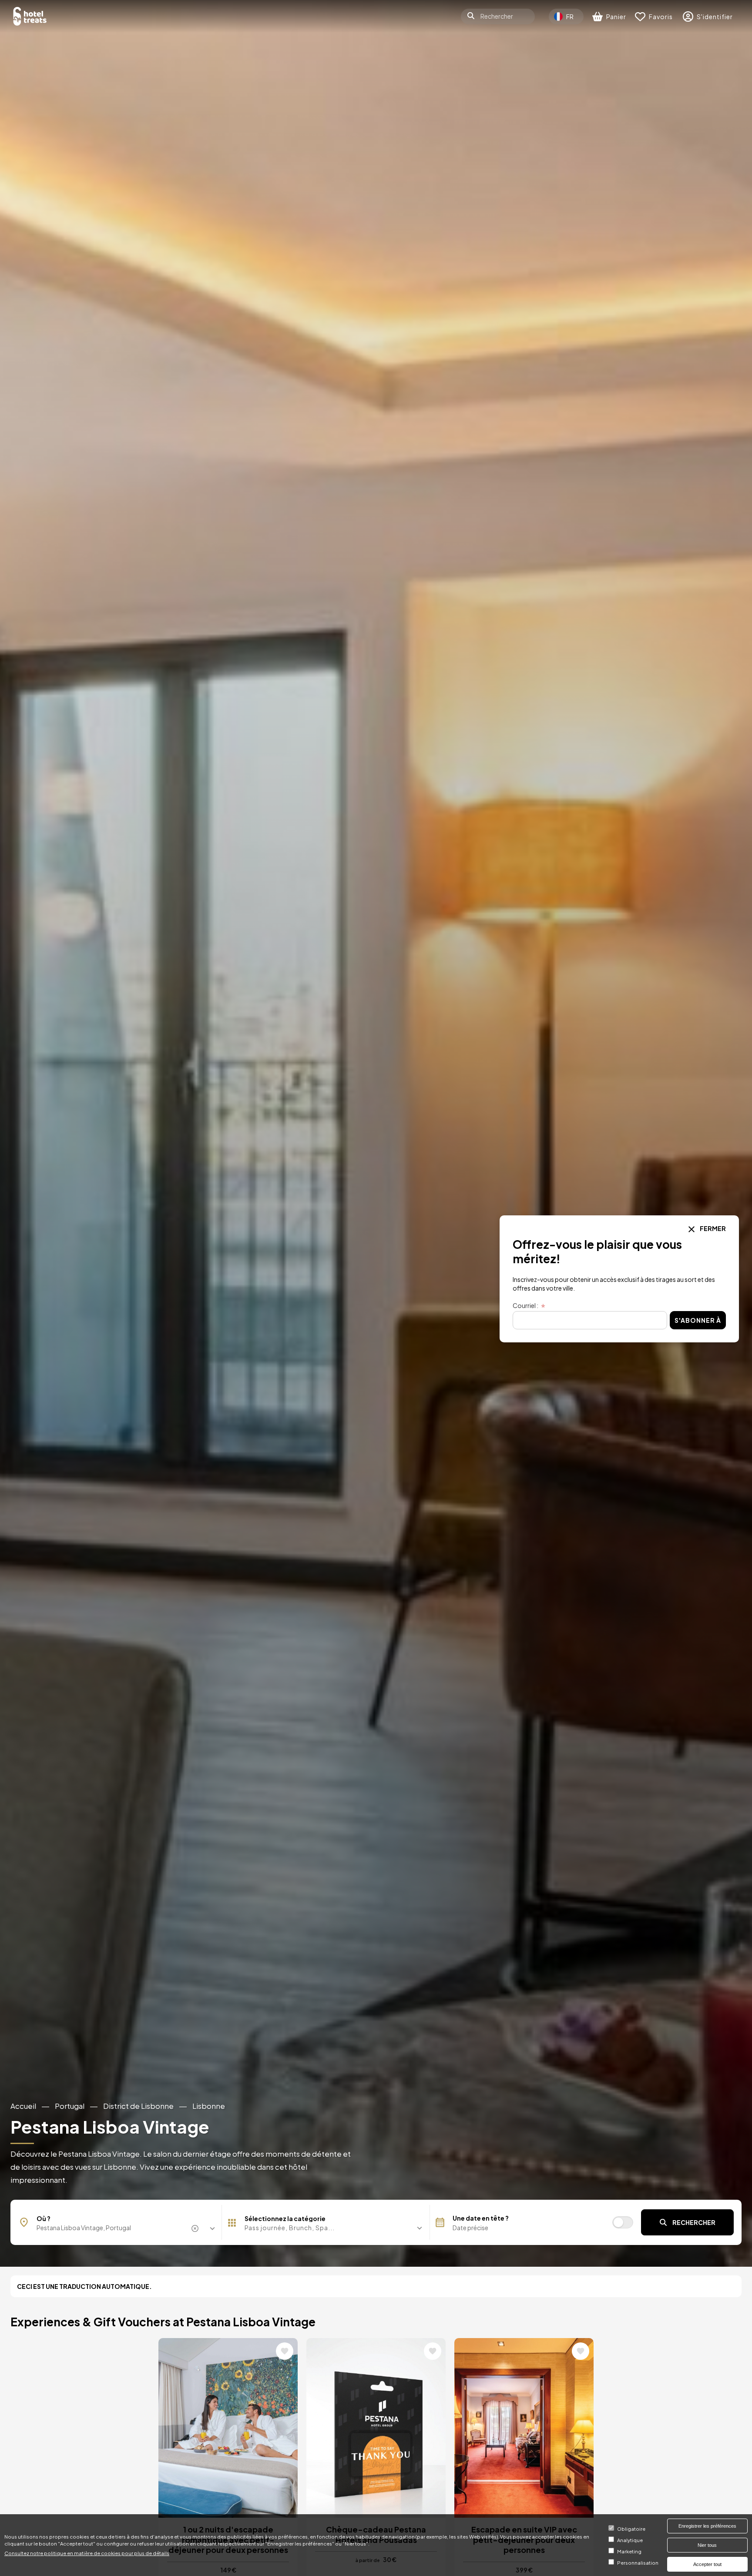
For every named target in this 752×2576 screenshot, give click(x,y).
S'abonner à (698, 1320)
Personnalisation (638, 2563)
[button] (326, 2228)
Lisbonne (209, 2106)
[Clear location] (196, 2228)
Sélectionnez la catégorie (285, 2218)
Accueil (23, 2106)
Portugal (70, 2106)
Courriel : (525, 1306)
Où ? (44, 2218)
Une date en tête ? (481, 2218)
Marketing (629, 2552)
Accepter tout (707, 2564)
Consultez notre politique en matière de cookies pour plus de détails (87, 2553)
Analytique (630, 2540)
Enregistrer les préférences (707, 2526)
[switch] (623, 2222)
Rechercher (694, 2222)
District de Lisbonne (138, 2106)
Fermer (712, 1228)
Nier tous (707, 2545)
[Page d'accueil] (30, 16)
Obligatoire (631, 2529)
